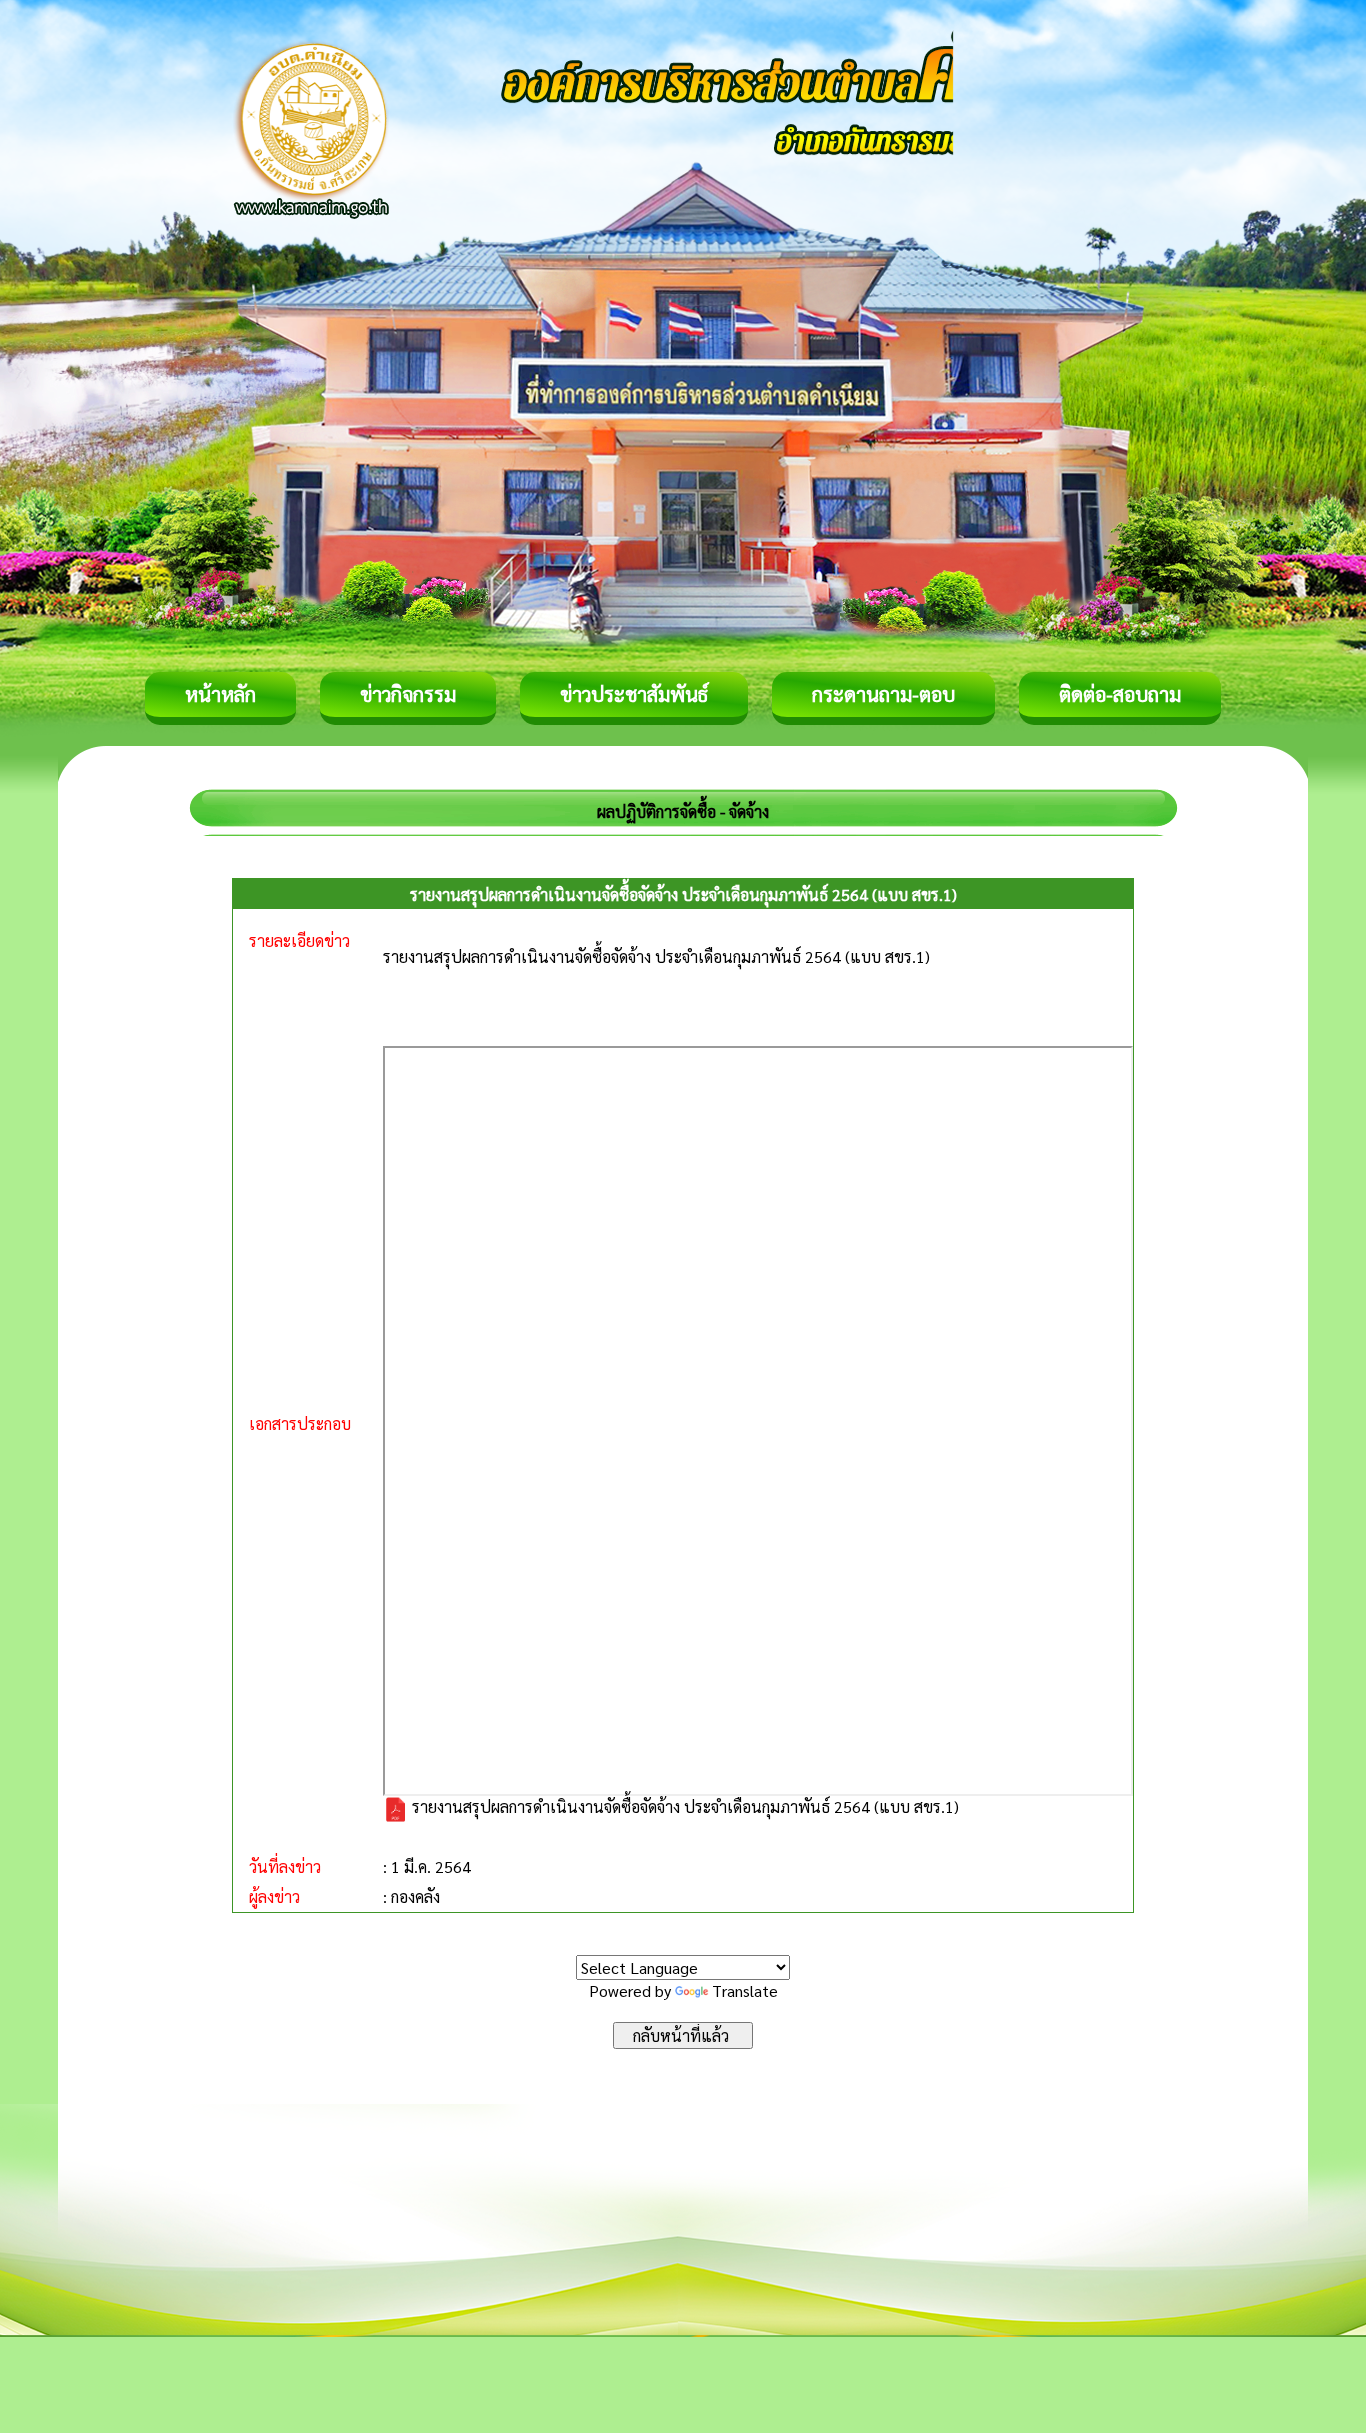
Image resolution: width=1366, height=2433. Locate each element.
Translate (745, 1990)
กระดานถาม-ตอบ (883, 694)
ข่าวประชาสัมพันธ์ (634, 694)
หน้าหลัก (220, 694)
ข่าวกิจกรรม (408, 694)
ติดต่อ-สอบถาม (1120, 694)
